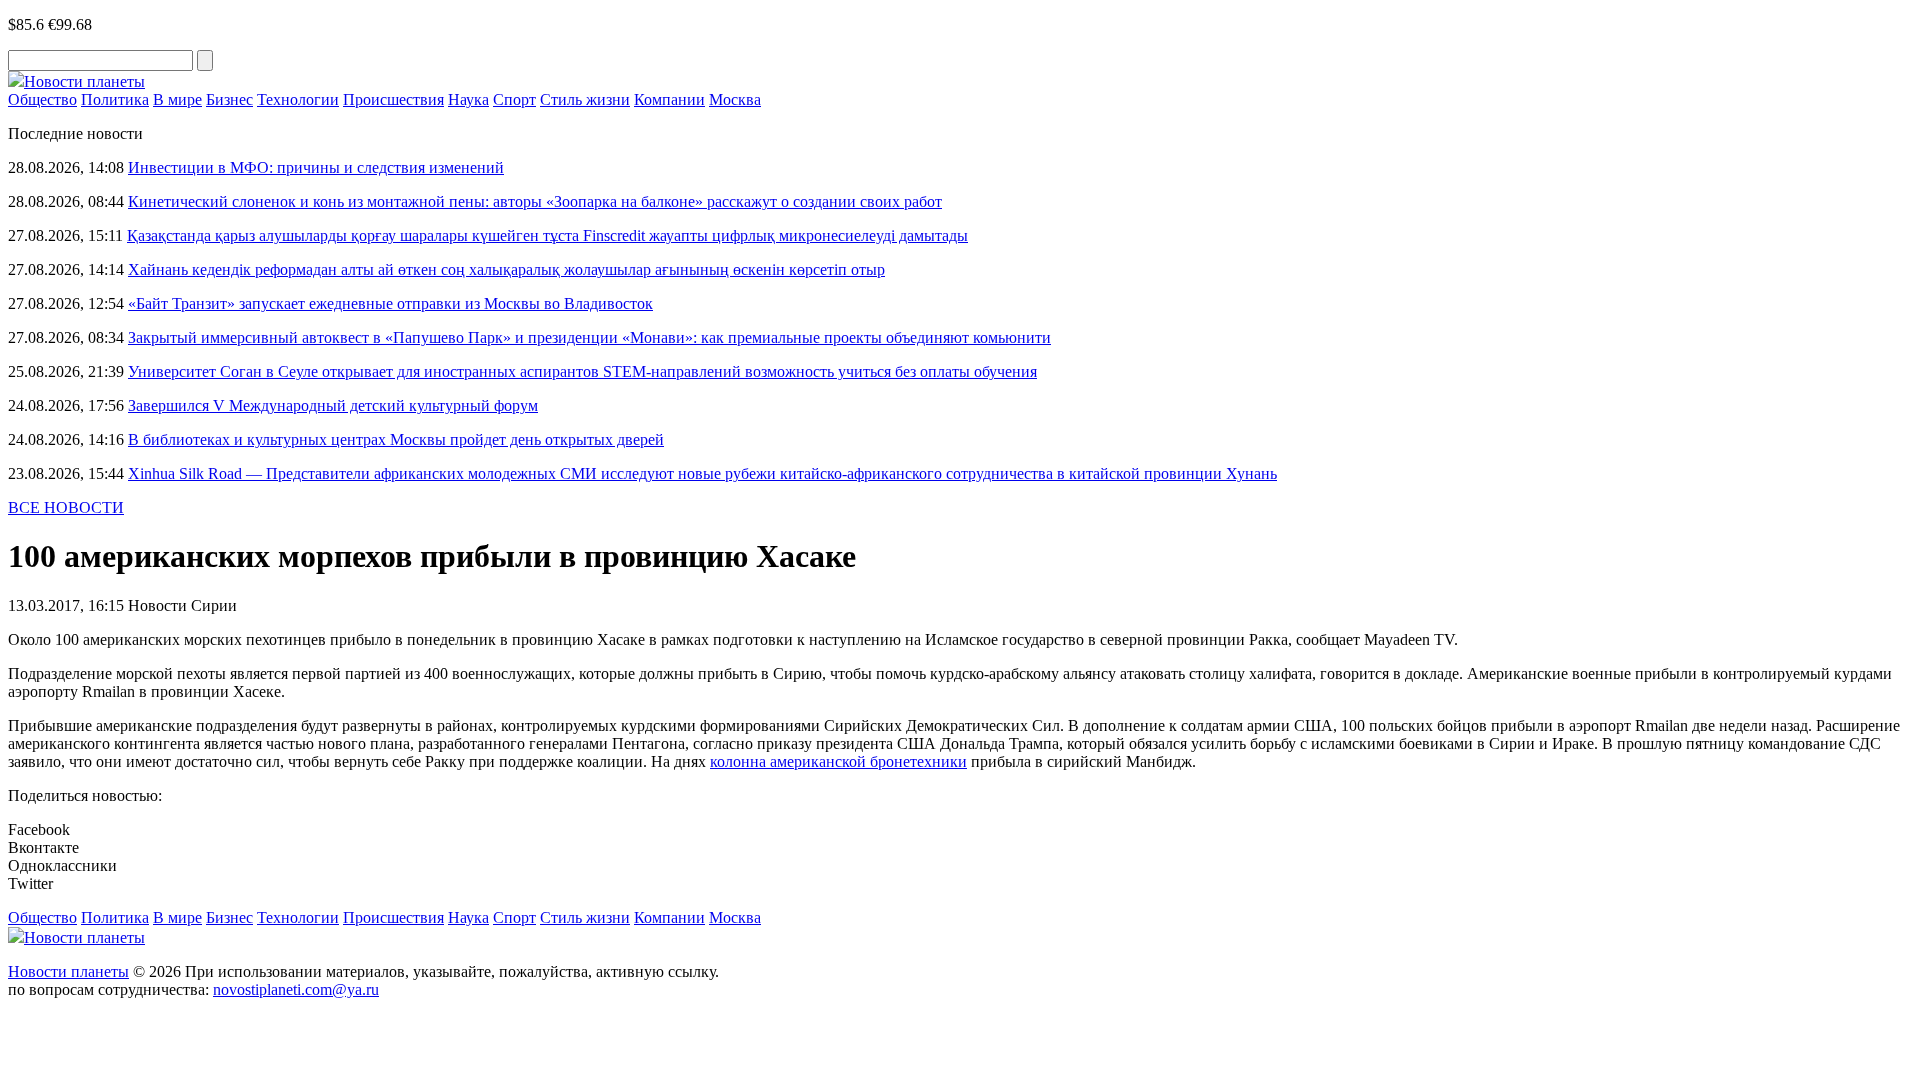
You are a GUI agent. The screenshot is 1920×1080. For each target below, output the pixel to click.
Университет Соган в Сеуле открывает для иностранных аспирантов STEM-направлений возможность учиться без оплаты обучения (582, 371)
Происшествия (393, 99)
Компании (669, 99)
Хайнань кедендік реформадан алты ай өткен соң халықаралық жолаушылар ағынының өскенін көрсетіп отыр (506, 269)
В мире (177, 99)
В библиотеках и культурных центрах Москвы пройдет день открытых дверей (396, 439)
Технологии (298, 99)
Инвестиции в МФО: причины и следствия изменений (316, 167)
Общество (42, 99)
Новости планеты (68, 971)
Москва (735, 99)
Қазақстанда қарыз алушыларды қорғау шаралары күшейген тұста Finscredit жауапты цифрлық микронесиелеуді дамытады (547, 235)
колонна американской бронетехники (838, 761)
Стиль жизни (585, 99)
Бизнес (229, 99)
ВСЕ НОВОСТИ (66, 507)
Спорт (514, 99)
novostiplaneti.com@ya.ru (296, 989)
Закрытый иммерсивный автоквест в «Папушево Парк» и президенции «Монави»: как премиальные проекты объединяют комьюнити (589, 337)
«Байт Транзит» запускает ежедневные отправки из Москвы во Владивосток (390, 303)
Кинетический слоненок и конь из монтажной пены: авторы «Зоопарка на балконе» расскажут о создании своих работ (535, 201)
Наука (468, 99)
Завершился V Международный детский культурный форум (333, 405)
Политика (115, 99)
